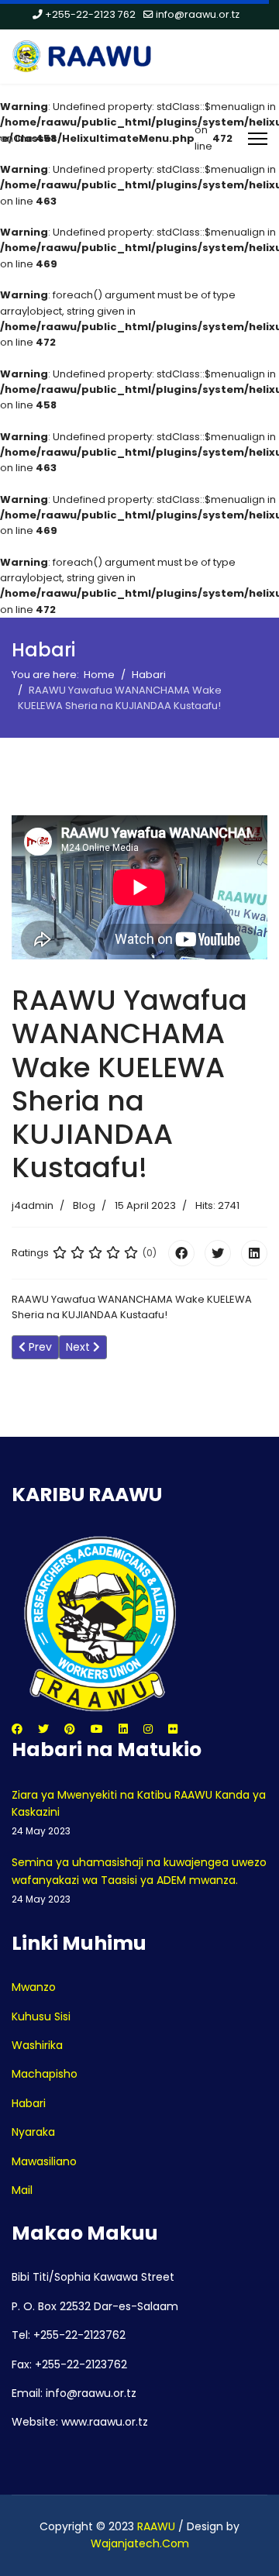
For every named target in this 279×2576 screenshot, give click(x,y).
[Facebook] (181, 1253)
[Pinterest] (70, 1729)
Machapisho (45, 2074)
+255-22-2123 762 (90, 14)
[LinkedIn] (254, 1253)
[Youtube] (97, 1729)
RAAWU (156, 2526)
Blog (84, 1205)
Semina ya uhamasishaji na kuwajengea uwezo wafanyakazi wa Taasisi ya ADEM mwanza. (139, 1880)
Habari (29, 2103)
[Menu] (258, 139)
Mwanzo (34, 1987)
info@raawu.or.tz (198, 14)
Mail (22, 2190)
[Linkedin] (123, 1729)
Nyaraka (33, 2132)
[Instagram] (148, 1729)
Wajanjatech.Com (140, 2543)
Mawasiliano (44, 2161)
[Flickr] (173, 1729)
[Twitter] (218, 1253)
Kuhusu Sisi (41, 2016)
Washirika (37, 2045)
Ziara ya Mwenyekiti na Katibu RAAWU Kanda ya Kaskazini (139, 1813)
